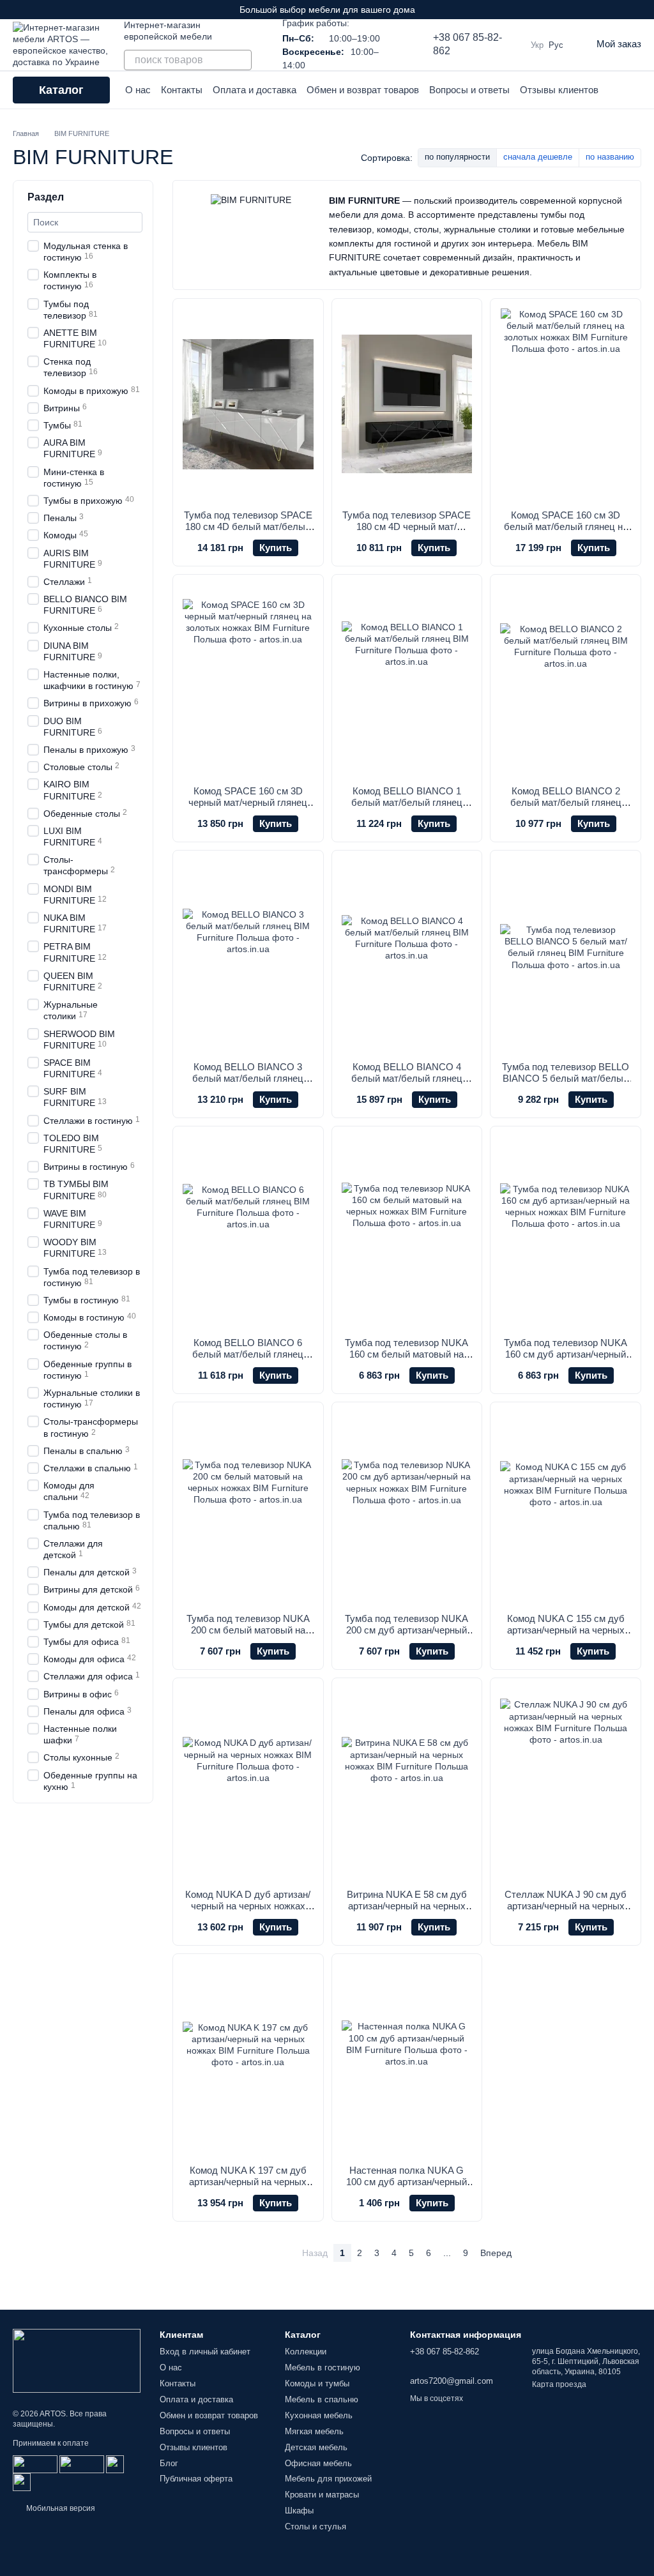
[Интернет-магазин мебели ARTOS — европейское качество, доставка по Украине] (77, 2360)
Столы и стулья (316, 2527)
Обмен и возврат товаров (363, 90)
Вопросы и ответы (469, 90)
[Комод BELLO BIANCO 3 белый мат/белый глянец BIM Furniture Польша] (248, 956)
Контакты (182, 90)
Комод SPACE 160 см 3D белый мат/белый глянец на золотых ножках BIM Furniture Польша (566, 532)
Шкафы (299, 2511)
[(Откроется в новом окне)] (115, 2464)
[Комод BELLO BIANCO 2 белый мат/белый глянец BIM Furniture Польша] (566, 680)
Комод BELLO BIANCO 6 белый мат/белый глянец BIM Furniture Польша (248, 1354)
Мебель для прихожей (328, 2479)
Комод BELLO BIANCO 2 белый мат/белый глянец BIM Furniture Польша (566, 802)
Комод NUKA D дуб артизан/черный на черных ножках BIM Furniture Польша (248, 1906)
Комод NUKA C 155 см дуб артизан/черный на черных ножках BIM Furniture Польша (566, 1630)
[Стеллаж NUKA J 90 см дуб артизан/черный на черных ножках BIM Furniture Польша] (566, 1784)
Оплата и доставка (255, 90)
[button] (644, 10)
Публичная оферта (196, 2479)
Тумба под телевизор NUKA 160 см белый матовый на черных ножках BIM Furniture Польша (407, 1360)
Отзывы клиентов (559, 90)
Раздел (46, 197)
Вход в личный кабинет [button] (205, 2352)
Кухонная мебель (319, 2415)
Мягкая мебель (314, 2431)
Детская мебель (316, 2447)
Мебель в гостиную (323, 2368)
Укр (537, 45)
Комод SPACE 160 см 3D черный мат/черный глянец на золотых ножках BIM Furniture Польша (248, 808)
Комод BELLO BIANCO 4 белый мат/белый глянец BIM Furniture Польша (407, 1078)
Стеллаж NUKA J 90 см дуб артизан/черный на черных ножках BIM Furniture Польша (566, 1906)
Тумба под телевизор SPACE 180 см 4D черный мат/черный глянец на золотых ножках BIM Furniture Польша (407, 532)
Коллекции (306, 2352)
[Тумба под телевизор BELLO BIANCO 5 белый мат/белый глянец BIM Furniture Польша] (566, 956)
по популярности (457, 157)
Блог (169, 2463)
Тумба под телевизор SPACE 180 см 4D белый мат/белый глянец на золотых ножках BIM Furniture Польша (248, 532)
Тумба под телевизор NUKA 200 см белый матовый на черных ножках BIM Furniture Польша (248, 1636)
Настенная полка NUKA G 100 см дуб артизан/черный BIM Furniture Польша (407, 2182)
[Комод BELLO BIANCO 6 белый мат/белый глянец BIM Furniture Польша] (248, 1232)
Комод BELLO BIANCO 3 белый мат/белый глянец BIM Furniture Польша (248, 1078)
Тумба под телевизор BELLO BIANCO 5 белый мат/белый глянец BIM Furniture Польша (566, 1078)
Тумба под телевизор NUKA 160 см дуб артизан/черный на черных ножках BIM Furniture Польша (566, 1360)
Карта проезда (559, 2384)
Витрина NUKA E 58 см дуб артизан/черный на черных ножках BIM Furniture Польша (407, 1906)
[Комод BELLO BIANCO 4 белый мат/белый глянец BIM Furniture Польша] (407, 956)
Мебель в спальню (322, 2399)
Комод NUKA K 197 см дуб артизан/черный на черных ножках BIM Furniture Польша (248, 2182)
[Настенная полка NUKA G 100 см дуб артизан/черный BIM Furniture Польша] (407, 2059)
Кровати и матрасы (322, 2495)
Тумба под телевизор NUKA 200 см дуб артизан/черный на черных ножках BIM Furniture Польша (407, 1636)
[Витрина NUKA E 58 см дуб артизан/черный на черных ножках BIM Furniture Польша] (407, 1784)
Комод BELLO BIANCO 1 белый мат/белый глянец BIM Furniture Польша (407, 802)
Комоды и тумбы (317, 2383)
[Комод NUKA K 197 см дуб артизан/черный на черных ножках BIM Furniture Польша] (248, 2059)
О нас (138, 90)
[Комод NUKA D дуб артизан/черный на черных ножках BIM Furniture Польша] (248, 1784)
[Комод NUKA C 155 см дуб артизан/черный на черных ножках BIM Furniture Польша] (566, 1508)
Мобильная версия (60, 2508)
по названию (610, 157)
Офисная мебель (318, 2463)
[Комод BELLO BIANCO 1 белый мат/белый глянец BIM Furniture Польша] (407, 680)
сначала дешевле (538, 157)
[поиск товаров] (241, 60)
